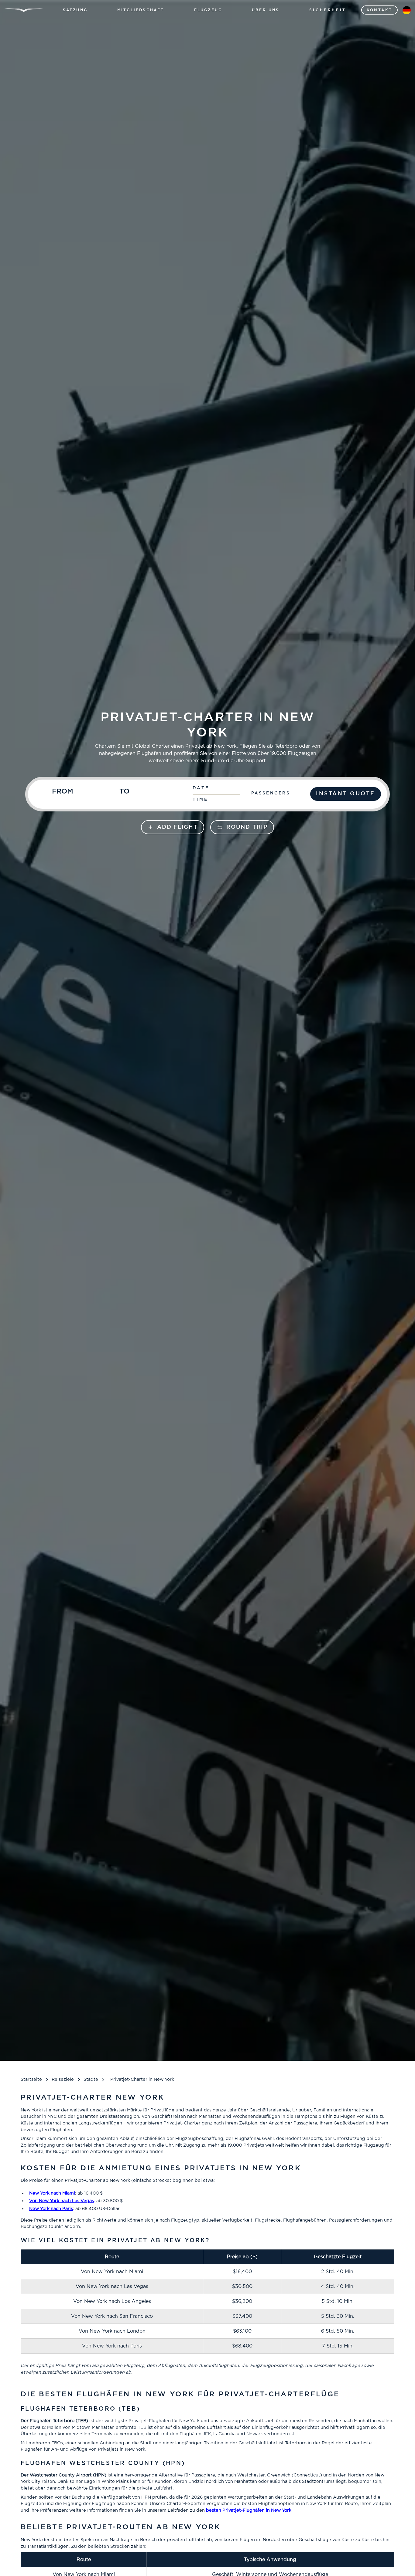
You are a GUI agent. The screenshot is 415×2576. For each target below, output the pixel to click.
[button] (75, 10)
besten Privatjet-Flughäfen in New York (249, 2510)
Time (200, 800)
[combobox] (83, 794)
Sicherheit (328, 10)
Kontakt (379, 10)
